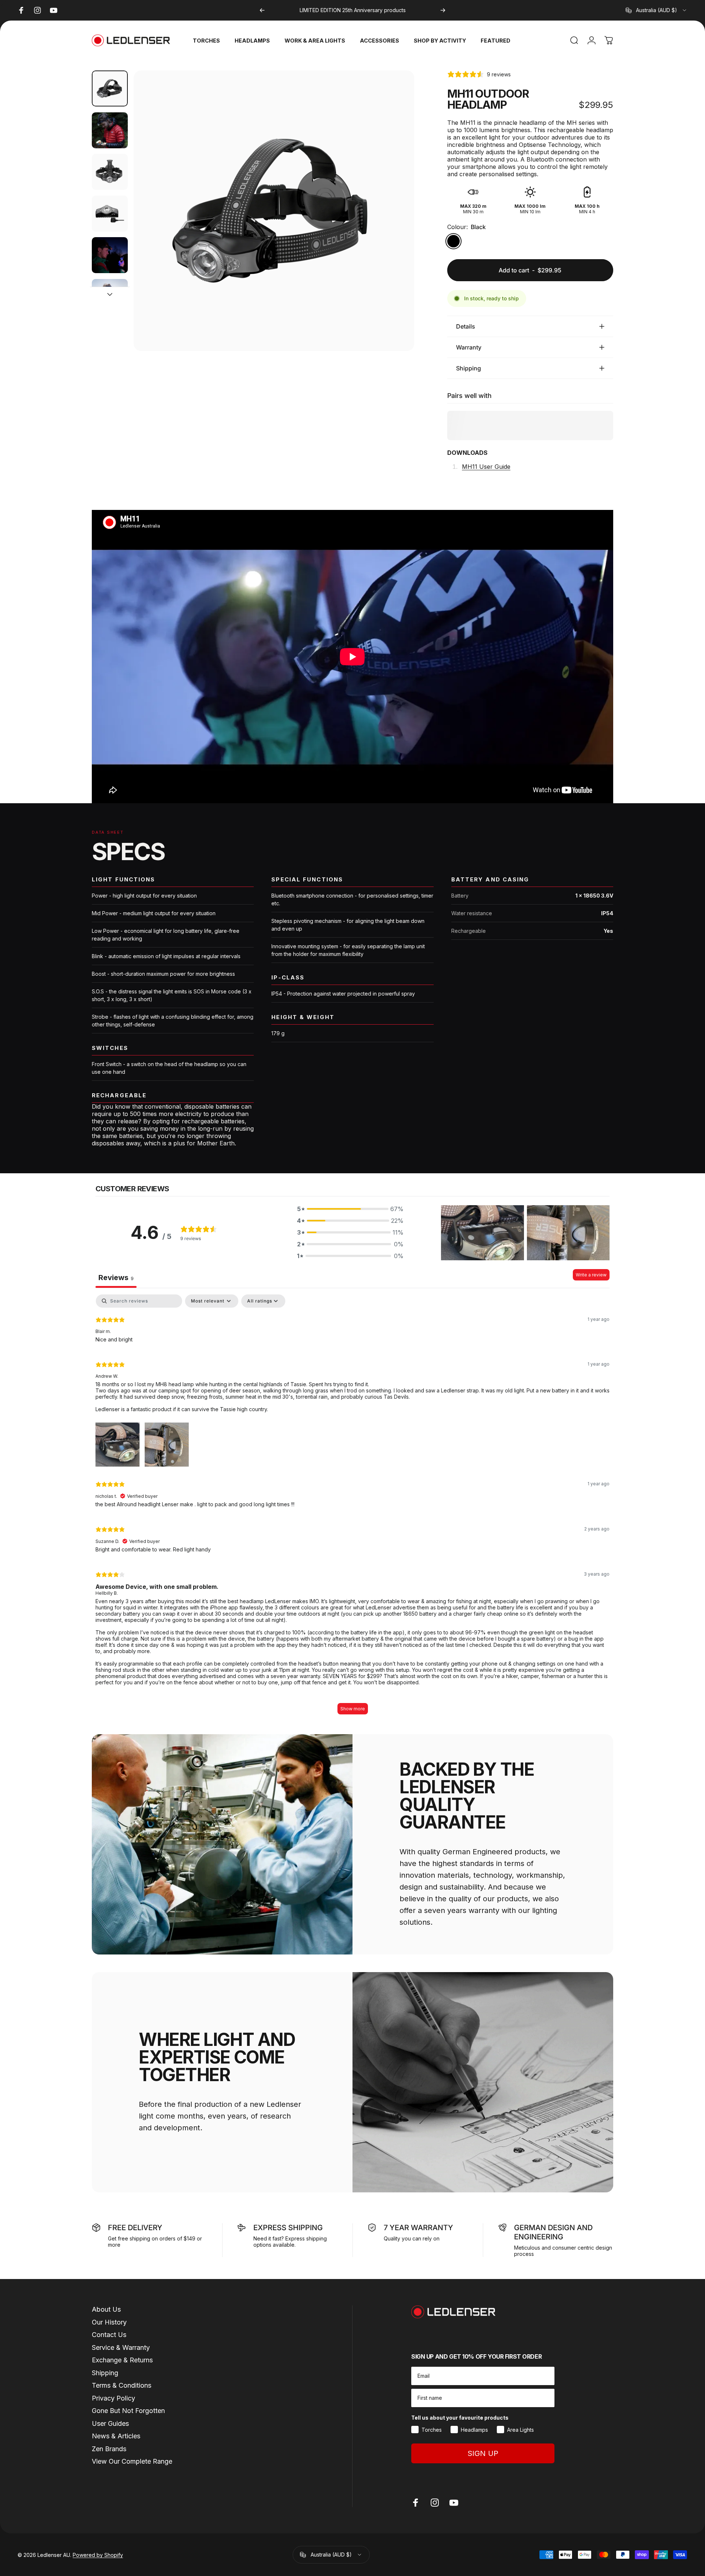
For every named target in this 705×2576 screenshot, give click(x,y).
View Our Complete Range (132, 2461)
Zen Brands (109, 2449)
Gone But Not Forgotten (128, 2411)
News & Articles (116, 2436)
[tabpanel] (352, 1508)
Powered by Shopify (98, 2555)
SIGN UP (483, 2453)
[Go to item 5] (110, 255)
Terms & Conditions (122, 2385)
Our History (109, 2322)
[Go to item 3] (110, 172)
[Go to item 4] (110, 214)
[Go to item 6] (110, 297)
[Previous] (262, 10)
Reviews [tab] (116, 1278)
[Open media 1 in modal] (274, 211)
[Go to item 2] (110, 130)
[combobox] (657, 10)
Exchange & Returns (122, 2360)
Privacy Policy (113, 2398)
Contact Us (109, 2335)
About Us (106, 2309)
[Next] (443, 10)
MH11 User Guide (486, 467)
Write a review (591, 1275)
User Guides (110, 2423)
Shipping (105, 2373)
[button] (350, 1209)
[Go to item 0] (110, 88)
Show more (353, 1709)
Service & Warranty (121, 2347)
